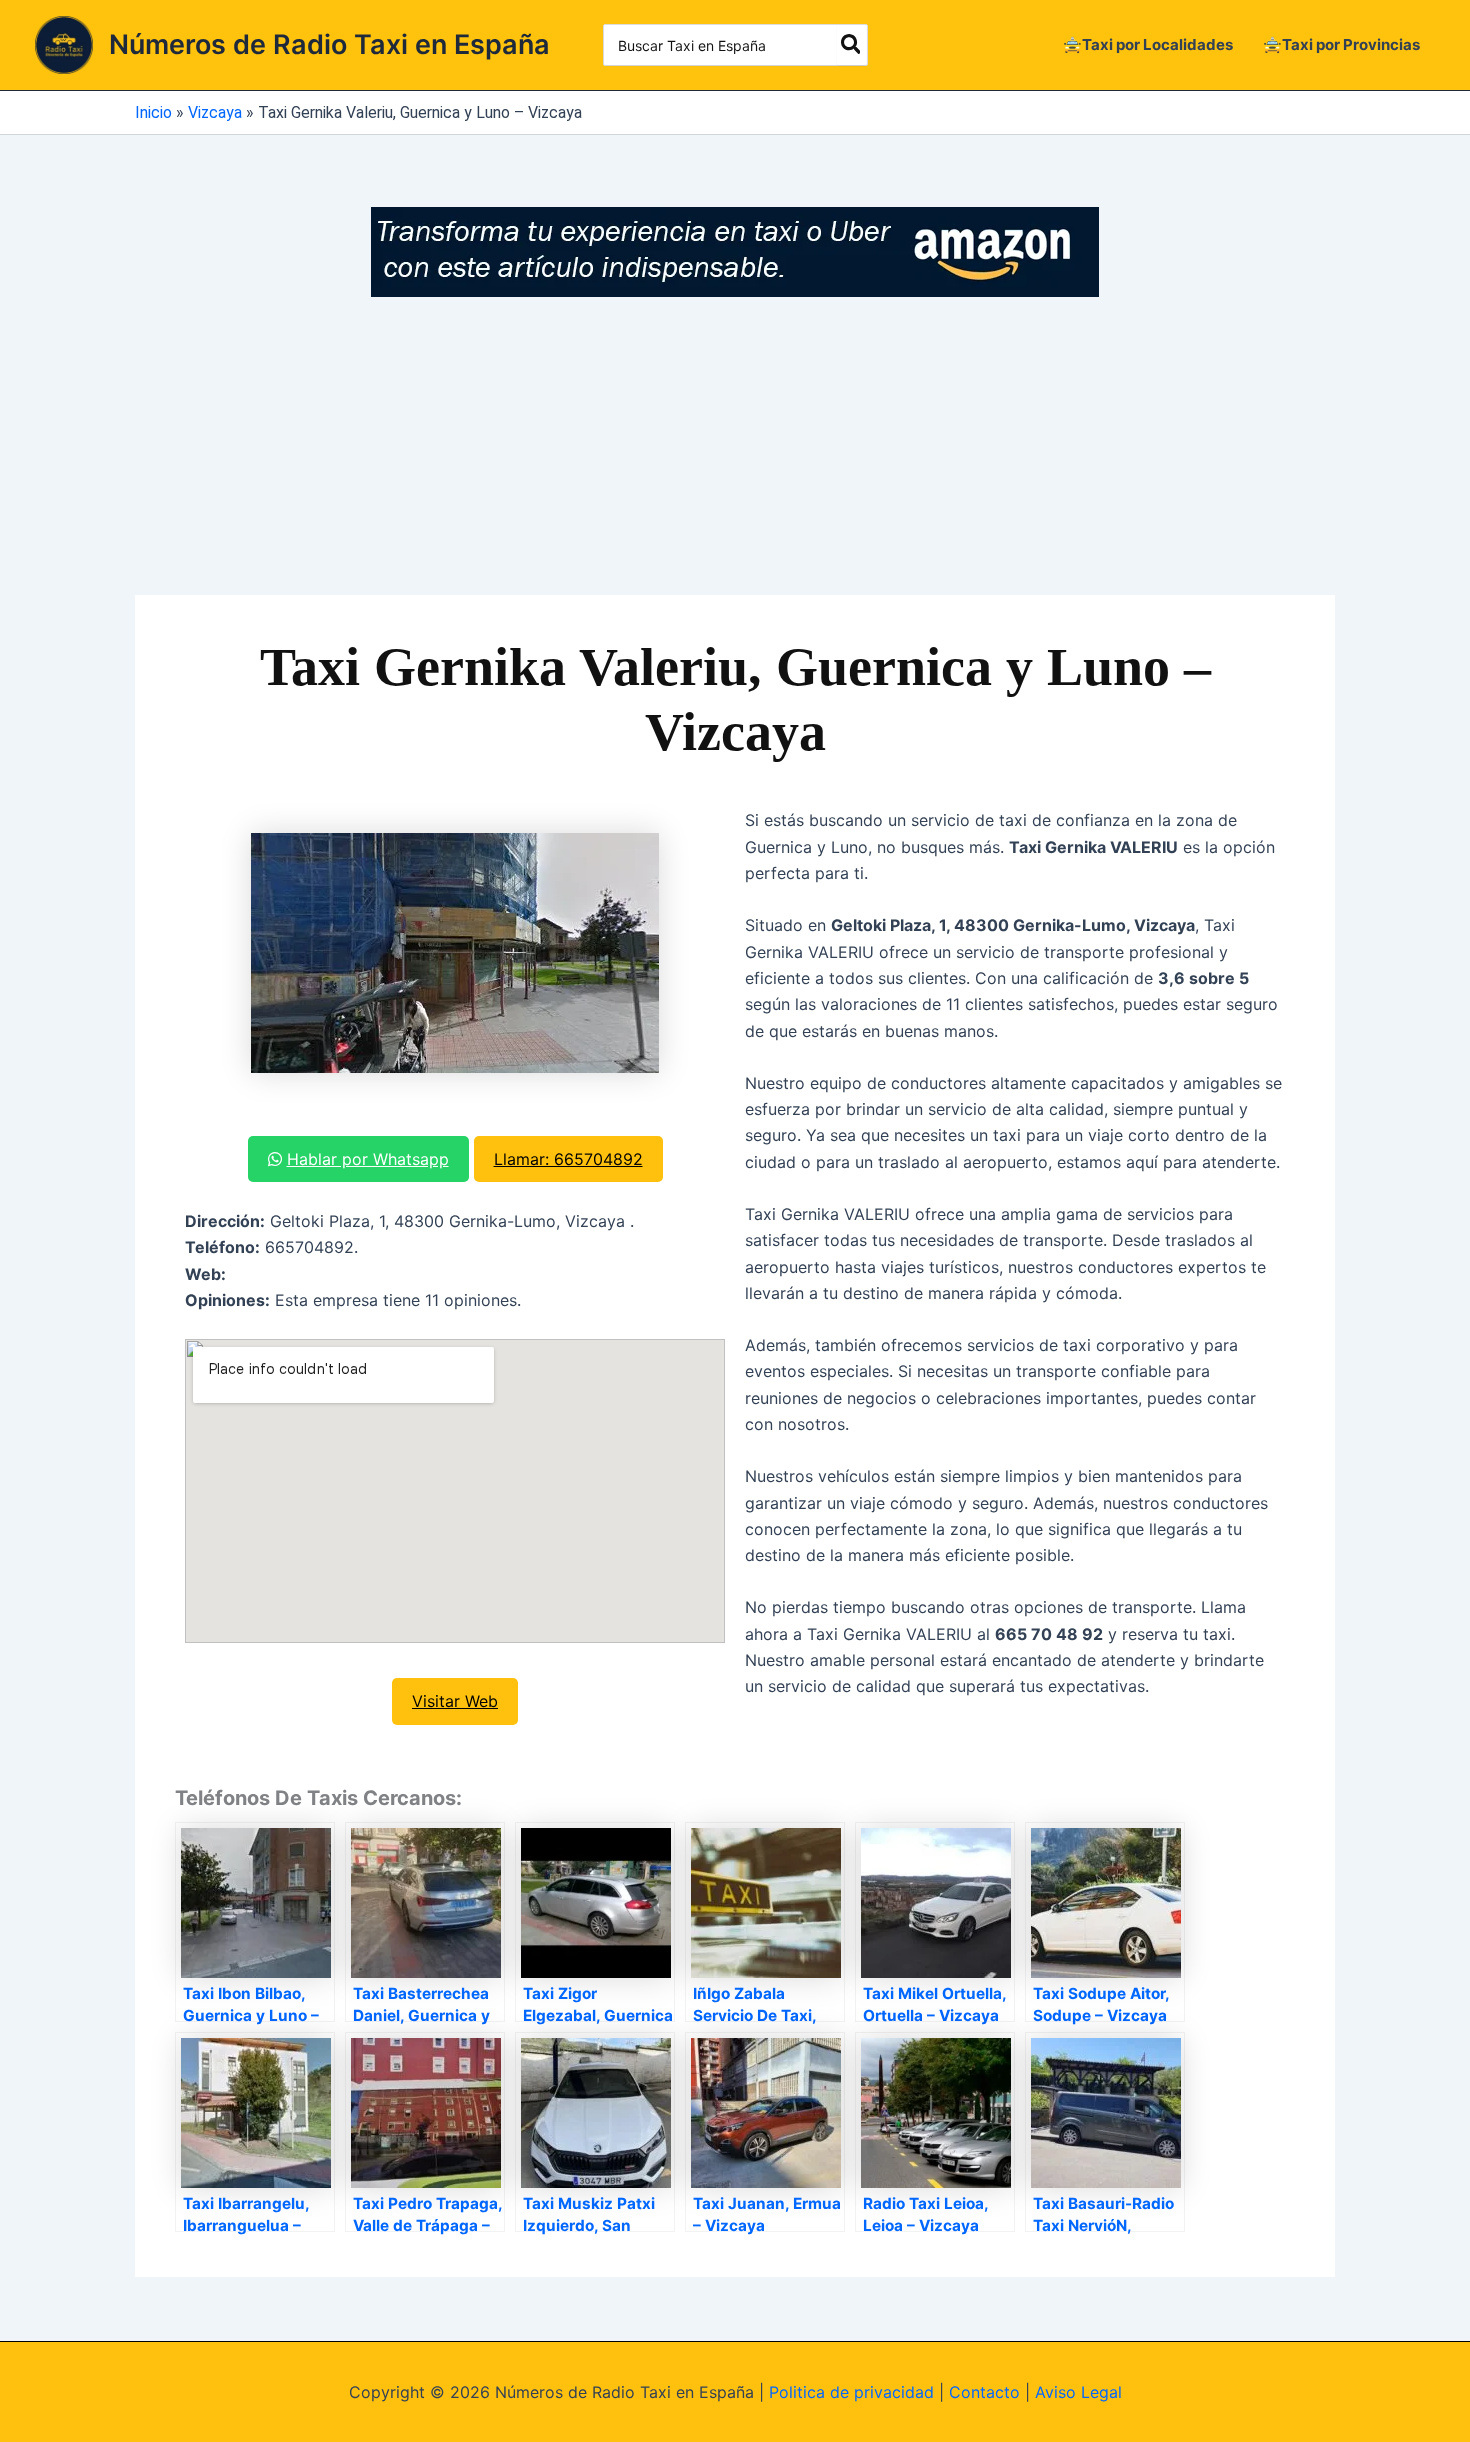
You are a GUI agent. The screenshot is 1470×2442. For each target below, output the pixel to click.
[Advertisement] (735, 447)
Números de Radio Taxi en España (329, 44)
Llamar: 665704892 (568, 1159)
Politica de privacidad (851, 2392)
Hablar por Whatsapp (368, 1159)
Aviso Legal (1078, 2392)
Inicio (153, 112)
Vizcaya (215, 112)
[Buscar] (852, 45)
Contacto (984, 2392)
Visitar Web (455, 1701)
